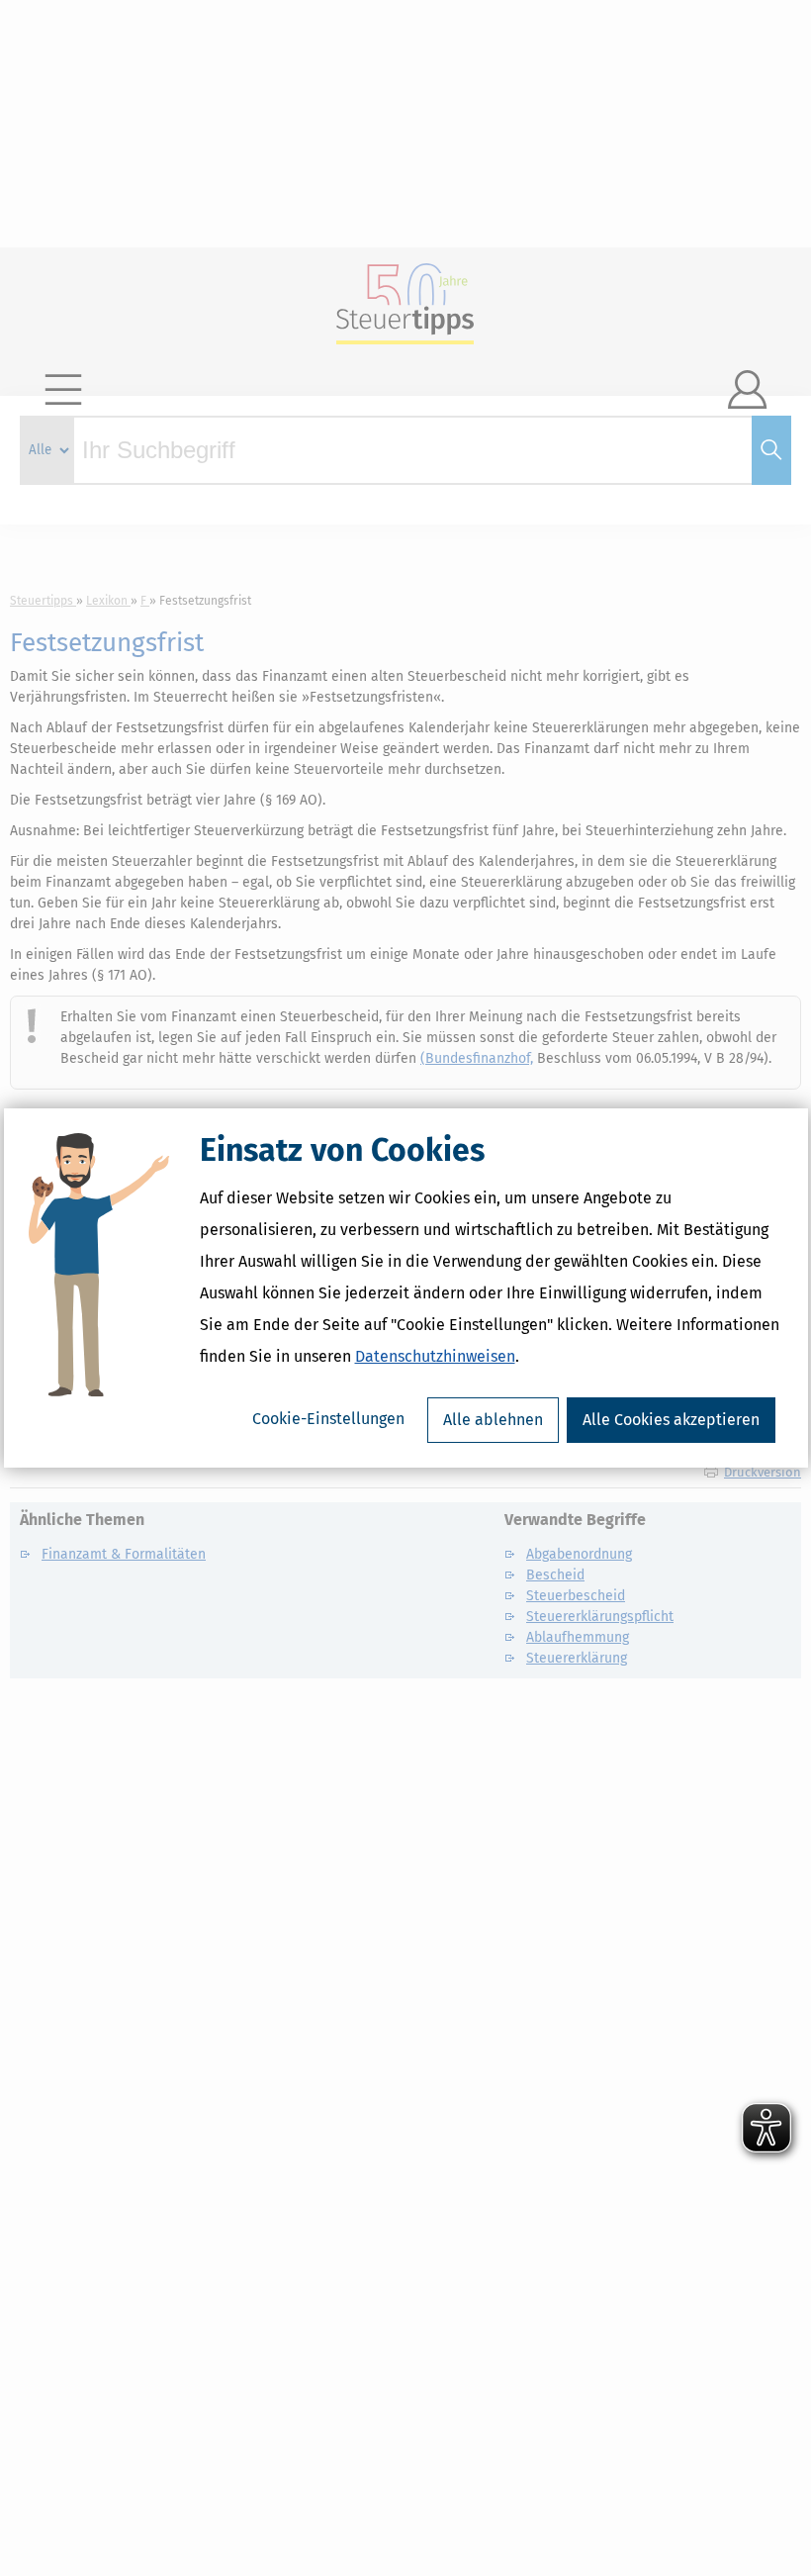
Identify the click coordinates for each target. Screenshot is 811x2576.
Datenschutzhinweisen (435, 1356)
